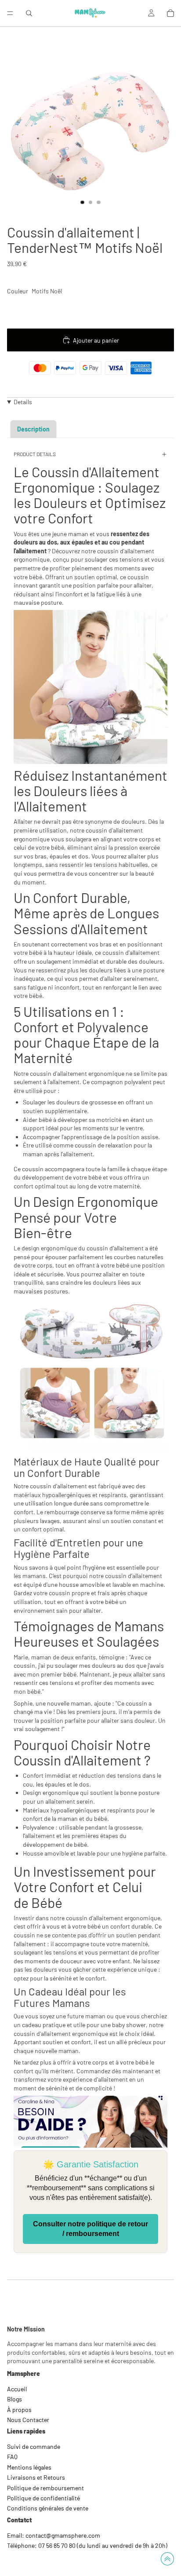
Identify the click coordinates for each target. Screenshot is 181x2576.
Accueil (17, 2389)
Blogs (14, 2399)
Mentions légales (29, 2467)
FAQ (12, 2457)
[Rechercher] (29, 13)
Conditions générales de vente (48, 2508)
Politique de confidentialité (43, 2498)
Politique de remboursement (45, 2488)
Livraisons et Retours (36, 2477)
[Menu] (10, 13)
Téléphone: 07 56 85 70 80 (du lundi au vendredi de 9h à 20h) (87, 2545)
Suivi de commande (34, 2446)
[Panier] (170, 13)
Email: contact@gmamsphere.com (54, 2535)
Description (33, 429)
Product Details (35, 454)
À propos (19, 2410)
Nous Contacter (28, 2420)
